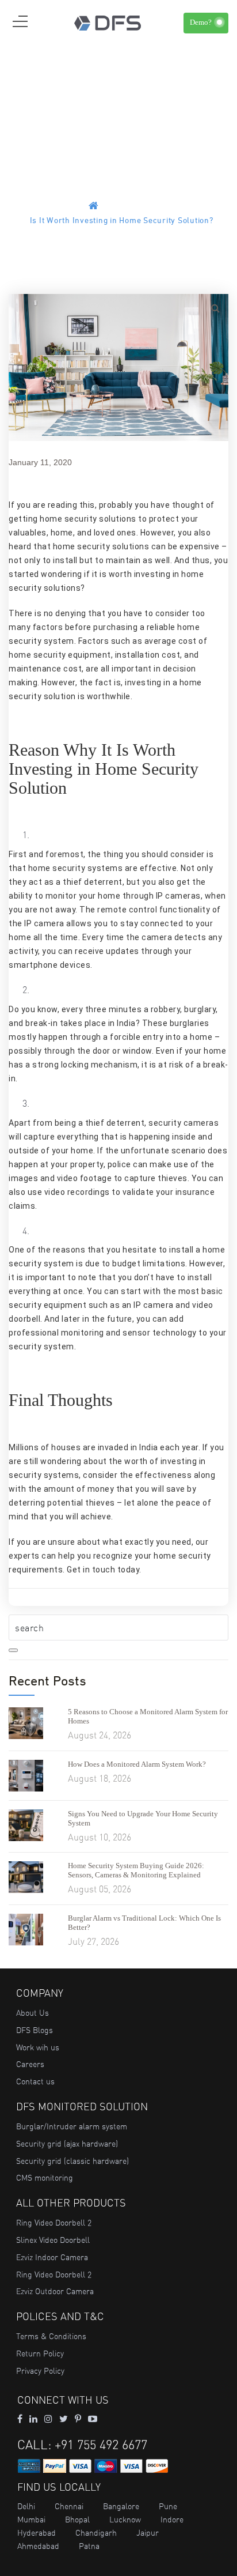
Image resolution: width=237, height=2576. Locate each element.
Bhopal (77, 2520)
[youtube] (93, 2419)
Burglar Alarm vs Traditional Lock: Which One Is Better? (144, 1923)
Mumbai (31, 2520)
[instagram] (48, 2419)
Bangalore (121, 2506)
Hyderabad (37, 2533)
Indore (172, 2520)
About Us (33, 2013)
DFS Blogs (35, 2030)
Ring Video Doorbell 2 (54, 2223)
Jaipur (148, 2533)
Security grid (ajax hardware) (67, 2144)
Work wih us (38, 2047)
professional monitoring (56, 1333)
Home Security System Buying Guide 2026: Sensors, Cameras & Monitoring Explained (136, 1870)
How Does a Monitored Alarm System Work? (137, 1764)
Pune (168, 2506)
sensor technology (160, 1333)
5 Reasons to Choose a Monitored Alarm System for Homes (148, 1716)
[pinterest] (78, 2419)
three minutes (114, 1009)
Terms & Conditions (51, 2336)
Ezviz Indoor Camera (52, 2257)
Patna (89, 2546)
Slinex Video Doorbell (53, 2240)
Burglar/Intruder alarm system (72, 2126)
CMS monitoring (45, 2178)
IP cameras (178, 896)
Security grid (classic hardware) (72, 2161)
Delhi (26, 2506)
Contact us (35, 2081)
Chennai (69, 2506)
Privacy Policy (40, 2371)
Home (113, 207)
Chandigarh (96, 2533)
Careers (30, 2064)
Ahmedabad (38, 2546)
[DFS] (108, 22)
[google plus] (64, 2419)
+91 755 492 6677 (101, 2445)
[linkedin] (33, 2419)
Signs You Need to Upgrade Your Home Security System (143, 1818)
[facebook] (20, 2419)
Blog (140, 207)
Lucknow (125, 2520)
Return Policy (40, 2354)
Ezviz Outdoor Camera (55, 2291)
